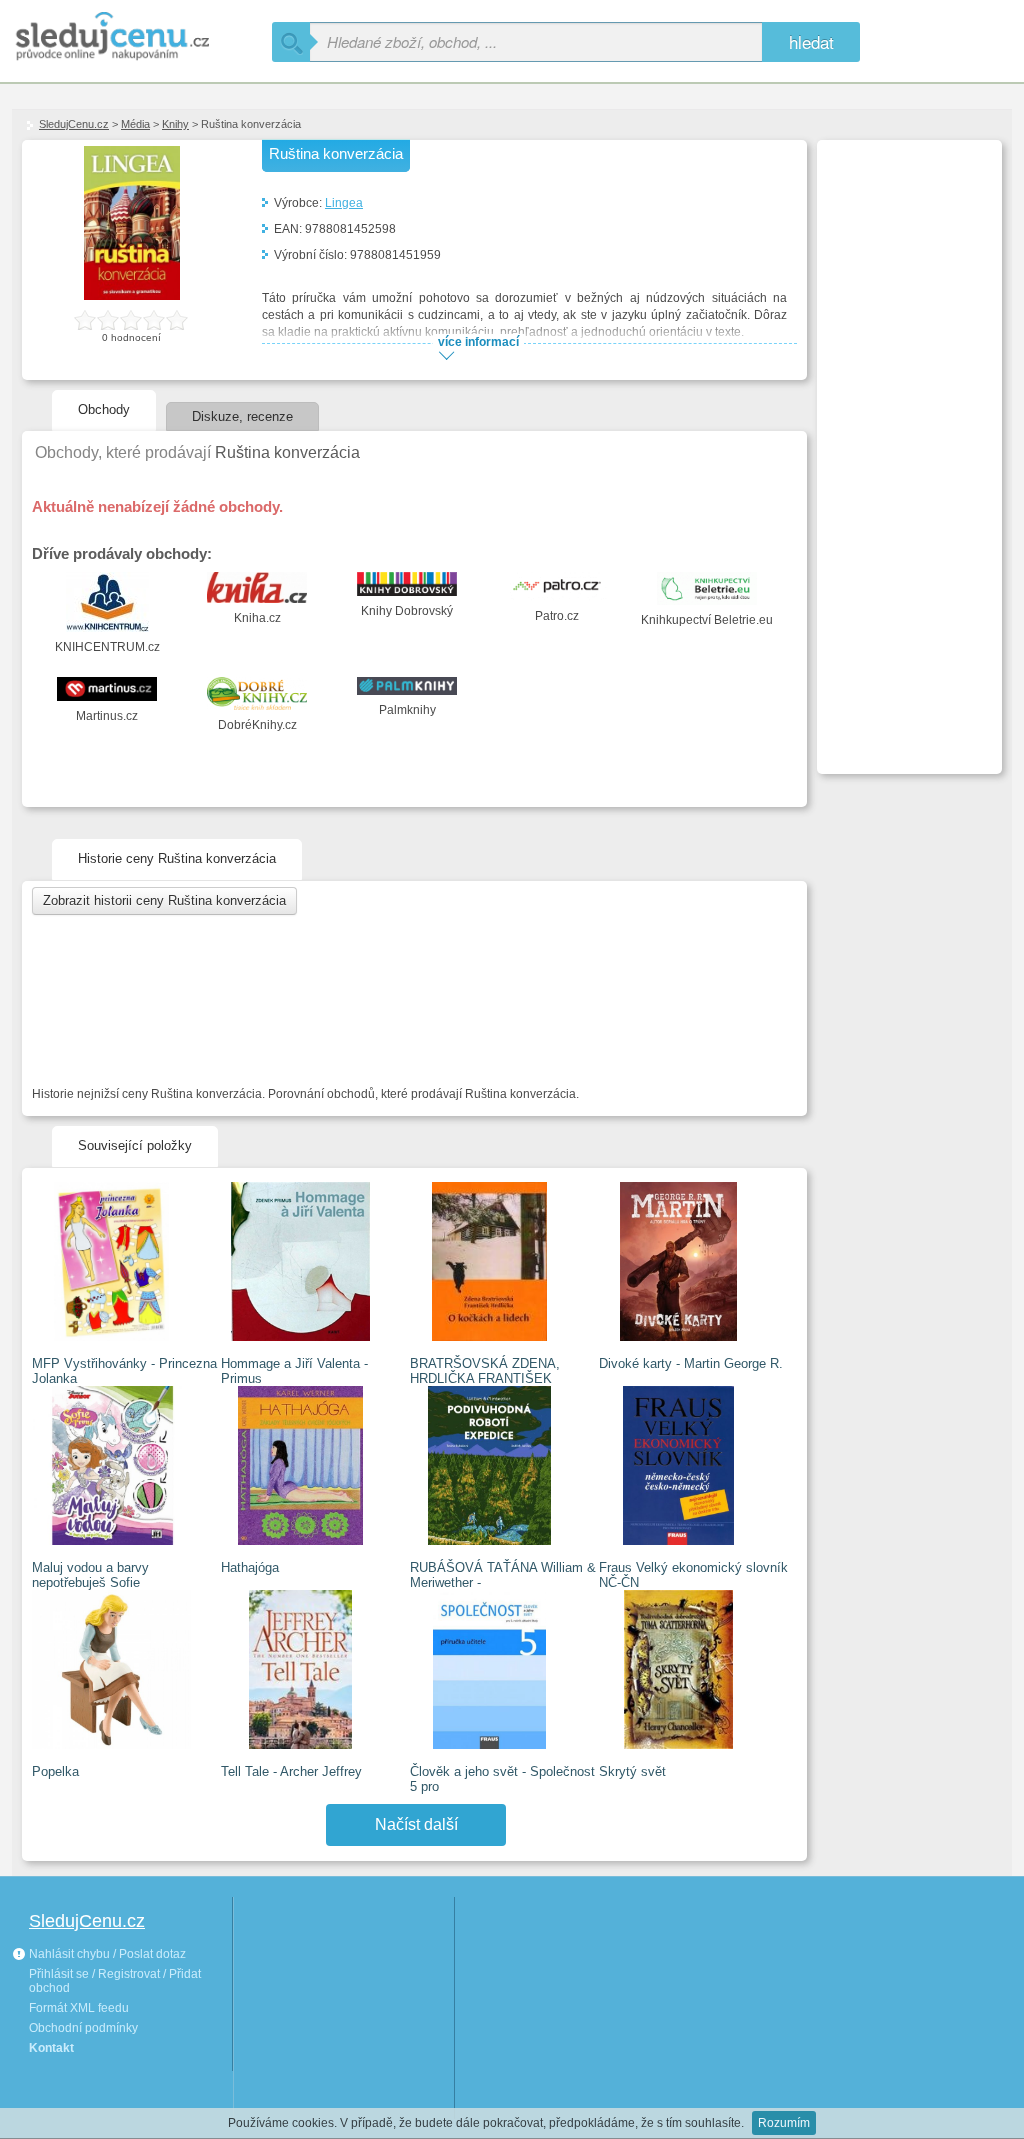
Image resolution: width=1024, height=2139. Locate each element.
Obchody (104, 409)
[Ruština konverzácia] (132, 296)
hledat (811, 41)
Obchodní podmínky (83, 2028)
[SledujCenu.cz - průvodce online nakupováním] (142, 37)
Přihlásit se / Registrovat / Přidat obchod (115, 1981)
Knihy (175, 124)
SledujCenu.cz (74, 124)
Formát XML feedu (79, 2008)
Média (135, 124)
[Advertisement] (907, 446)
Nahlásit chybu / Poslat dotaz (106, 1954)
